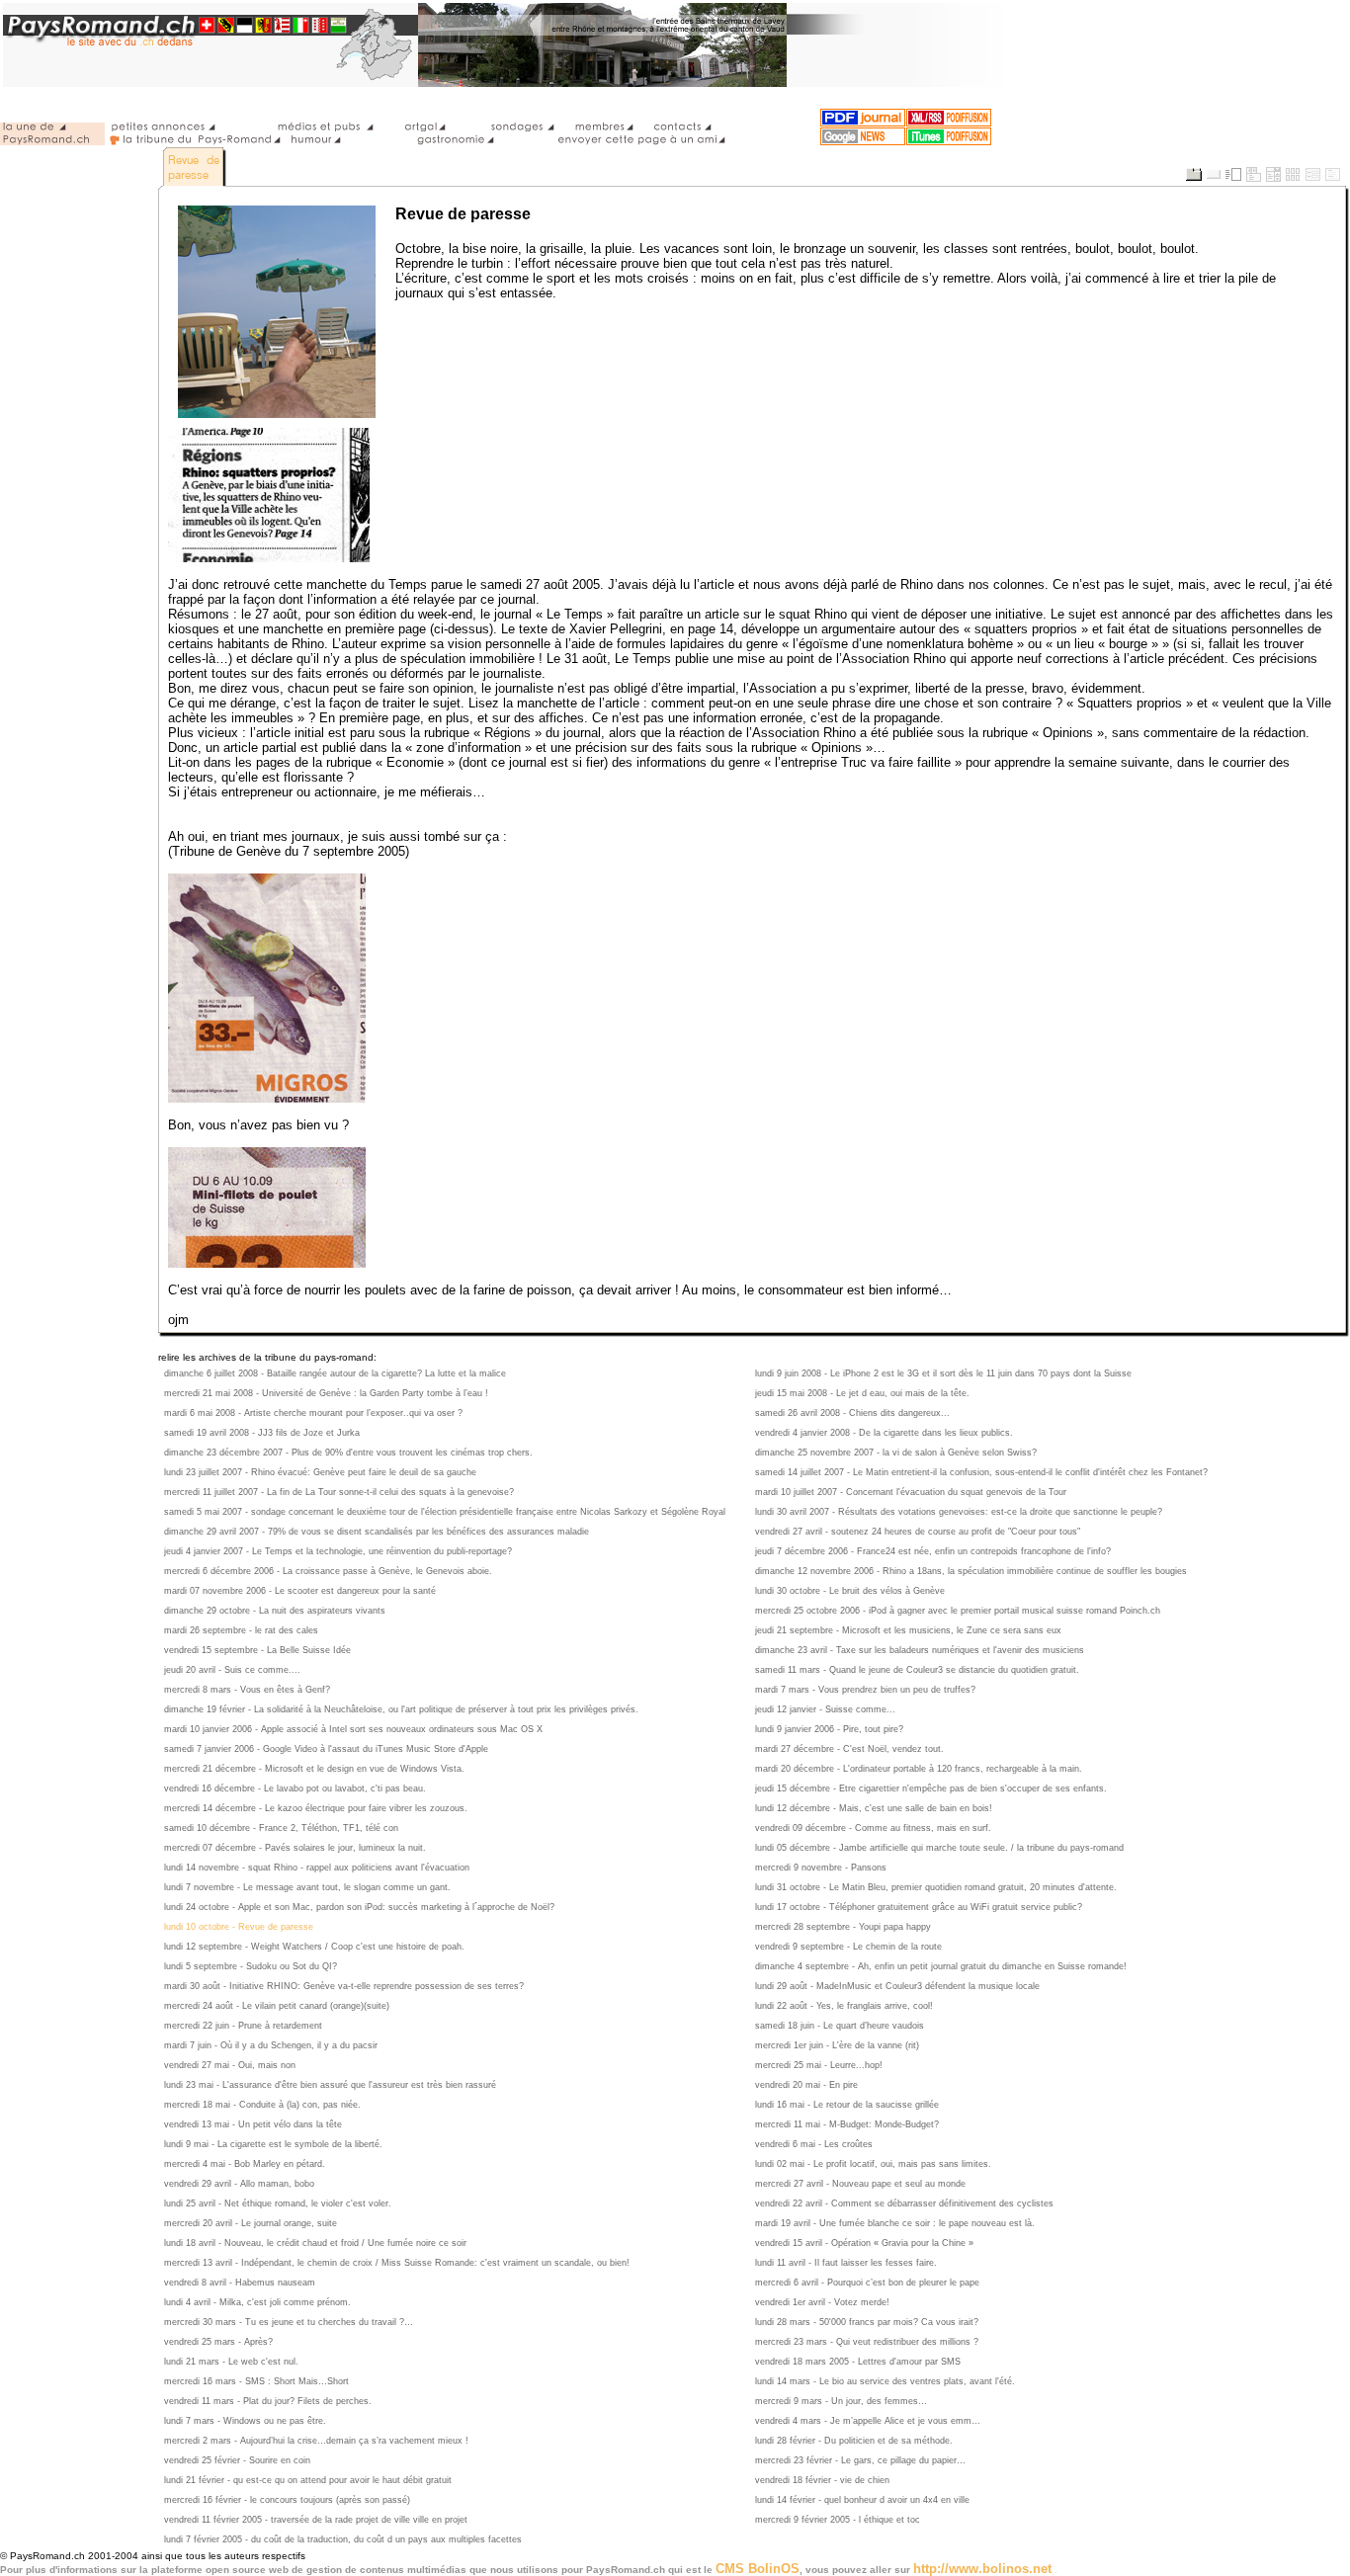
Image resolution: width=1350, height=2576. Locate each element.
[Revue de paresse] (195, 166)
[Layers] (1194, 175)
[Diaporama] (1253, 175)
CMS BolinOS (758, 2569)
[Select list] (1273, 175)
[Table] (1293, 175)
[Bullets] (1312, 175)
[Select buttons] (1214, 175)
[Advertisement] (79, 174)
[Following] (1332, 175)
